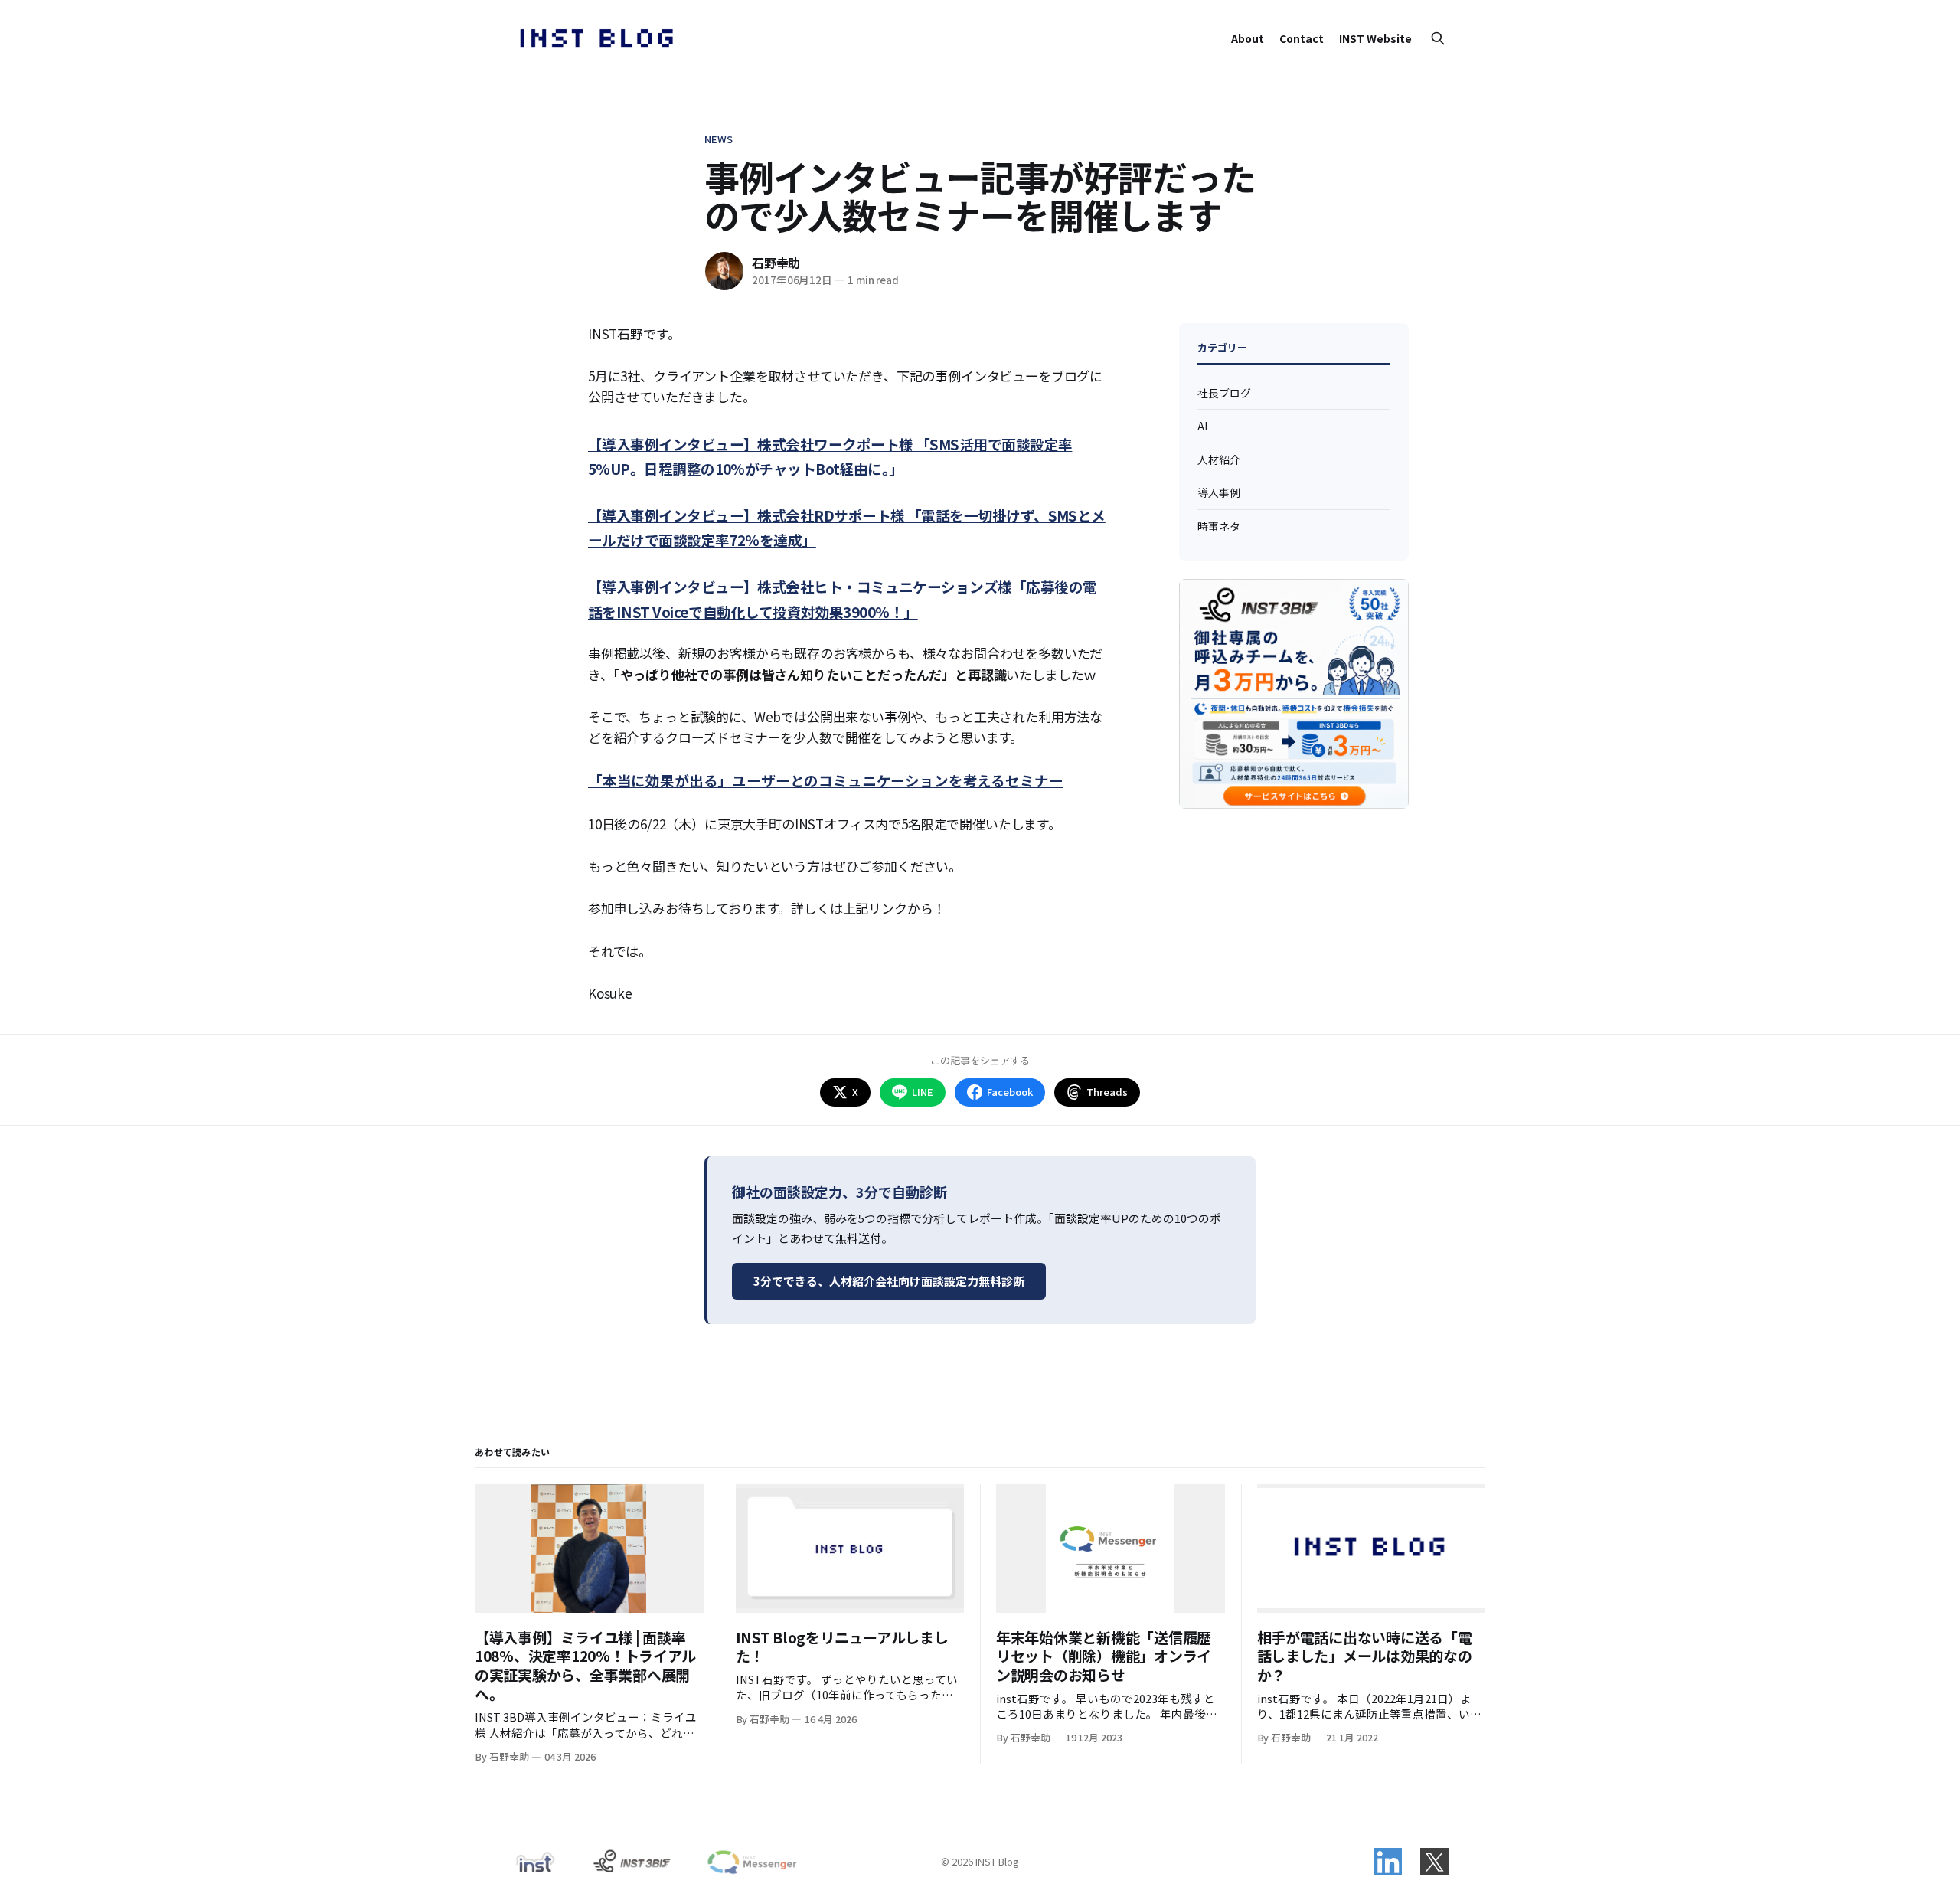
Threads (1107, 1092)
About (1248, 38)
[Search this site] (1438, 38)
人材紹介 (1219, 459)
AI (1202, 426)
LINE (923, 1092)
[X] (1434, 1862)
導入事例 (1219, 492)
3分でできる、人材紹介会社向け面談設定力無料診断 (889, 1281)
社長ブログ (1224, 393)
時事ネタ (1219, 525)
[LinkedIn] (1388, 1862)
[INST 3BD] (631, 1862)
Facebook (1010, 1092)
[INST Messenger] (751, 1862)
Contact (1302, 38)
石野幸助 (776, 263)
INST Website (1375, 38)
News (719, 139)
